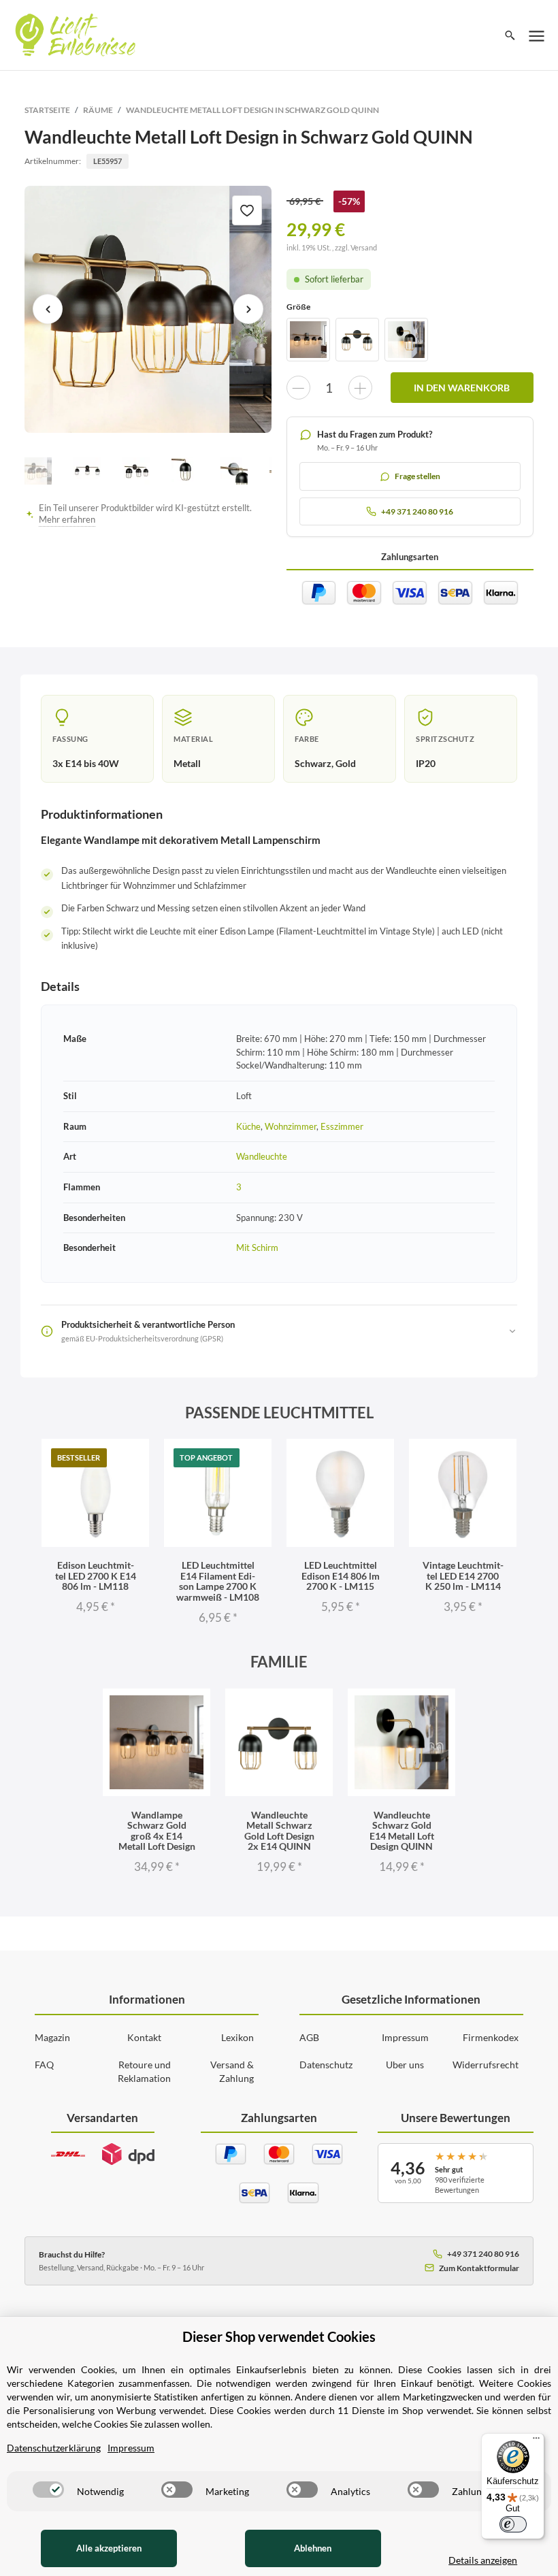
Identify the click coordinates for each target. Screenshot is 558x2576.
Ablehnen (313, 2548)
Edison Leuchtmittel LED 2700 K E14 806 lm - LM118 (96, 1576)
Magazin (52, 2037)
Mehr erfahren (67, 520)
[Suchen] (510, 35)
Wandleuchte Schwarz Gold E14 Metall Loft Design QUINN (402, 1830)
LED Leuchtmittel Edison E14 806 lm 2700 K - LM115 (341, 1576)
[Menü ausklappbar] (537, 35)
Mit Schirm (257, 1248)
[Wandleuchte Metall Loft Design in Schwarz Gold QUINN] (148, 309)
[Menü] (536, 2441)
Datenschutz (326, 2065)
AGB (309, 2037)
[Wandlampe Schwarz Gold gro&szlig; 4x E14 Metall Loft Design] (308, 340)
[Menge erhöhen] (360, 388)
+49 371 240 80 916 (483, 2254)
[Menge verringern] (298, 388)
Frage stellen (417, 476)
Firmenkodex (491, 2037)
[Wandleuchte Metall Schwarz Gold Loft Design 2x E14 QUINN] (357, 340)
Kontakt (144, 2037)
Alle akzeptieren (109, 2548)
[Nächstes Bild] (248, 309)
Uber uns (405, 2065)
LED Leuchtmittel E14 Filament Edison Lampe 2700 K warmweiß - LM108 (218, 1581)
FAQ (44, 2065)
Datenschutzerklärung (54, 2448)
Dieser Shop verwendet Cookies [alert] (279, 2336)
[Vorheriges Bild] (48, 309)
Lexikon (237, 2037)
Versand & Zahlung (232, 2071)
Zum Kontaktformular (479, 2268)
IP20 (426, 763)
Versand (364, 247)
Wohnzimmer (291, 1126)
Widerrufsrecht (486, 2065)
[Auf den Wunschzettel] (247, 210)
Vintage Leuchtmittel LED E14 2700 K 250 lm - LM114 (463, 1576)
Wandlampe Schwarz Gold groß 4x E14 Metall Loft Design (157, 1830)
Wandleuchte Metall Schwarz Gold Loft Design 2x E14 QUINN (279, 1830)
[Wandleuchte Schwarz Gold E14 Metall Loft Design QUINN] (406, 340)
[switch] (48, 2490)
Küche (248, 1126)
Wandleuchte (262, 1156)
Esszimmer (342, 1126)
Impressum (405, 2037)
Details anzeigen (483, 2560)
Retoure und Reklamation (144, 2071)
